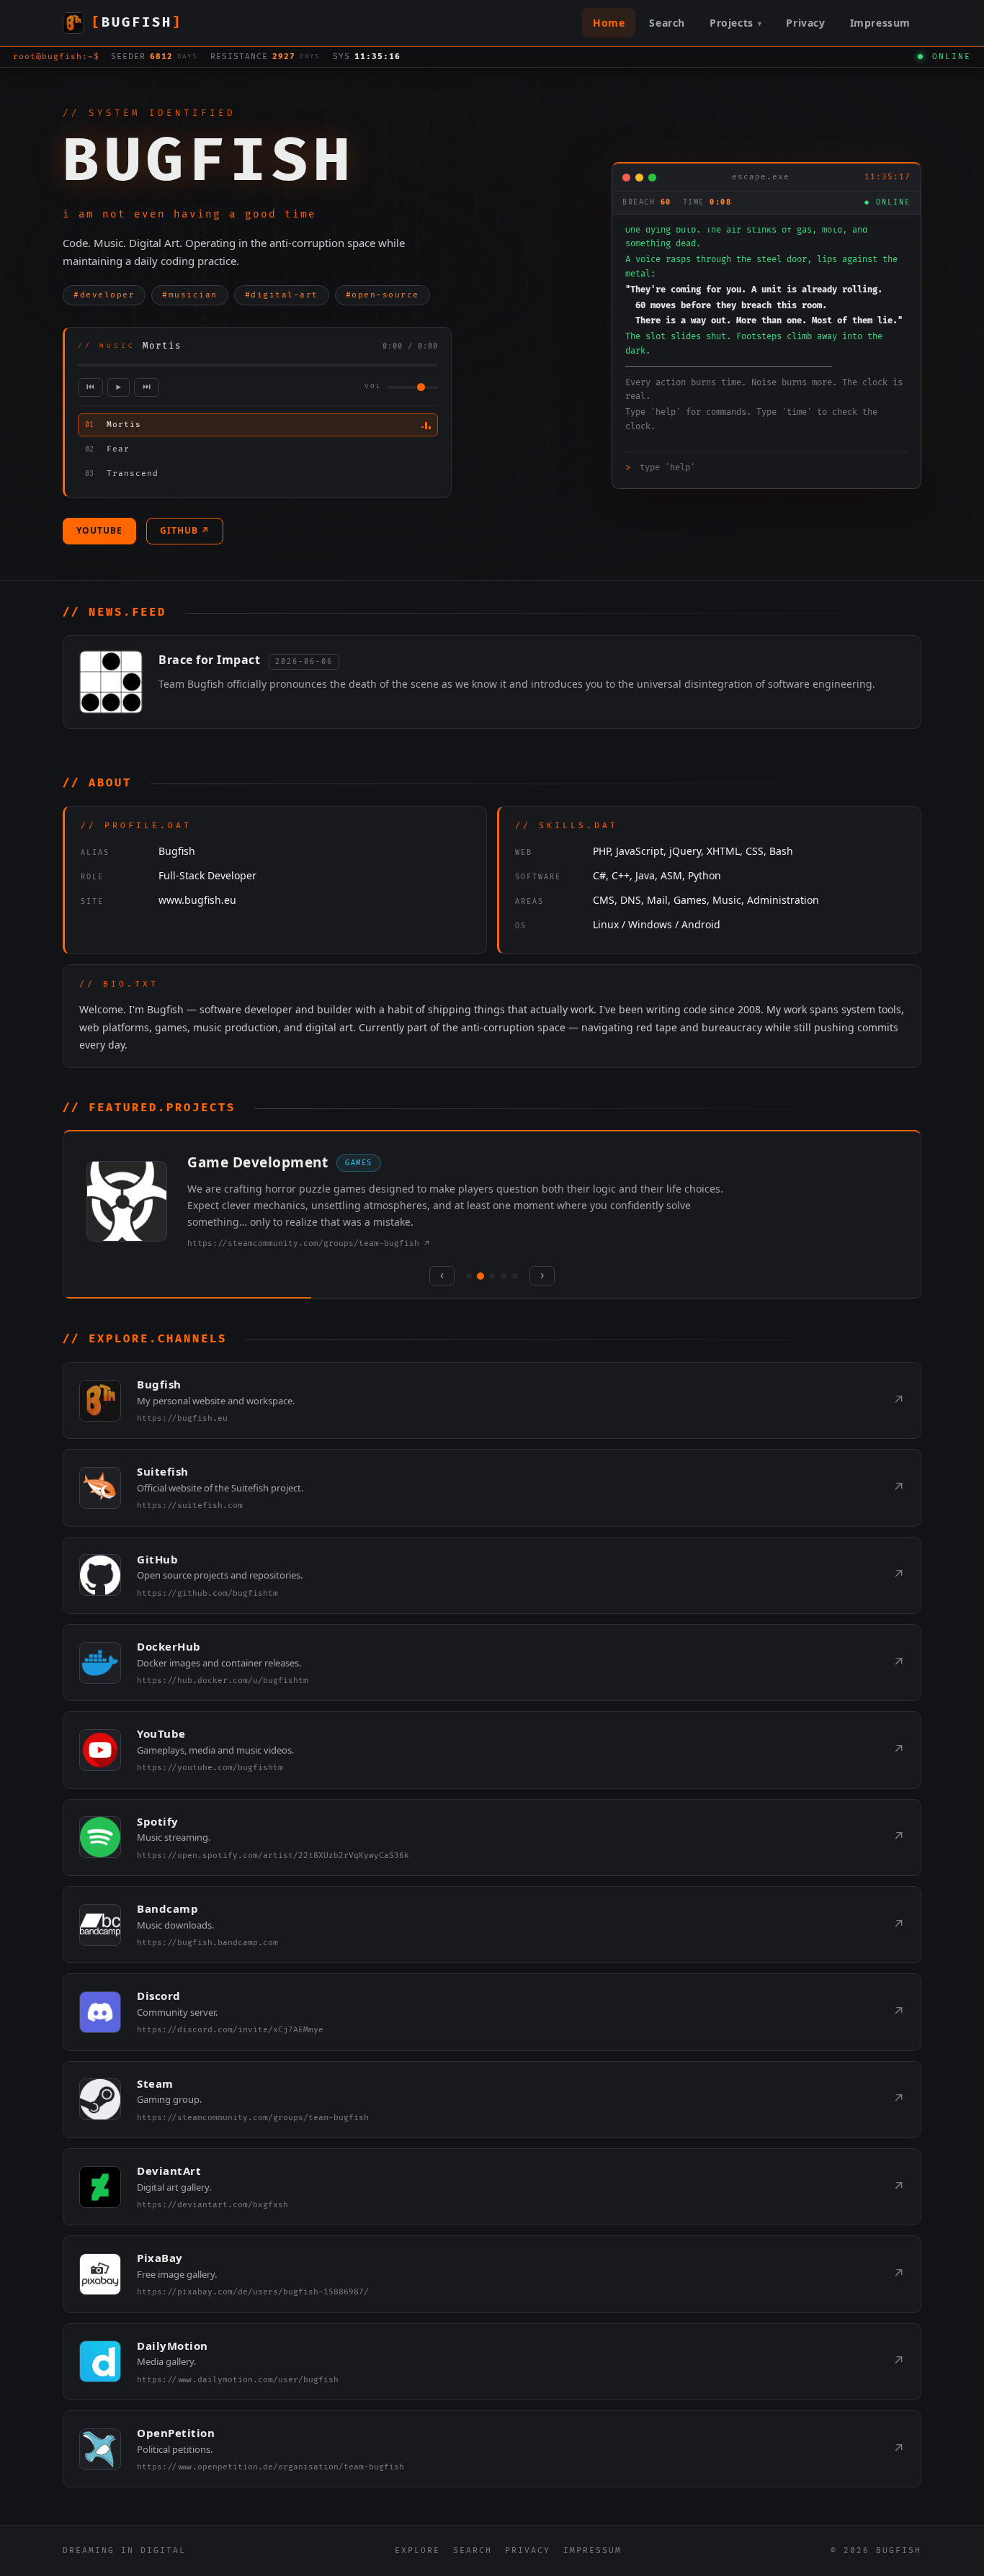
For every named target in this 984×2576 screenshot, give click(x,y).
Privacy (805, 23)
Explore (417, 2550)
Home (609, 23)
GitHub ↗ (185, 530)
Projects (735, 23)
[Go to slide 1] (469, 1276)
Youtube (99, 530)
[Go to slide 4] (504, 1276)
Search (667, 23)
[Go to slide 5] (515, 1276)
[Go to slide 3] (492, 1276)
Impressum (880, 23)
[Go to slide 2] (480, 1276)
